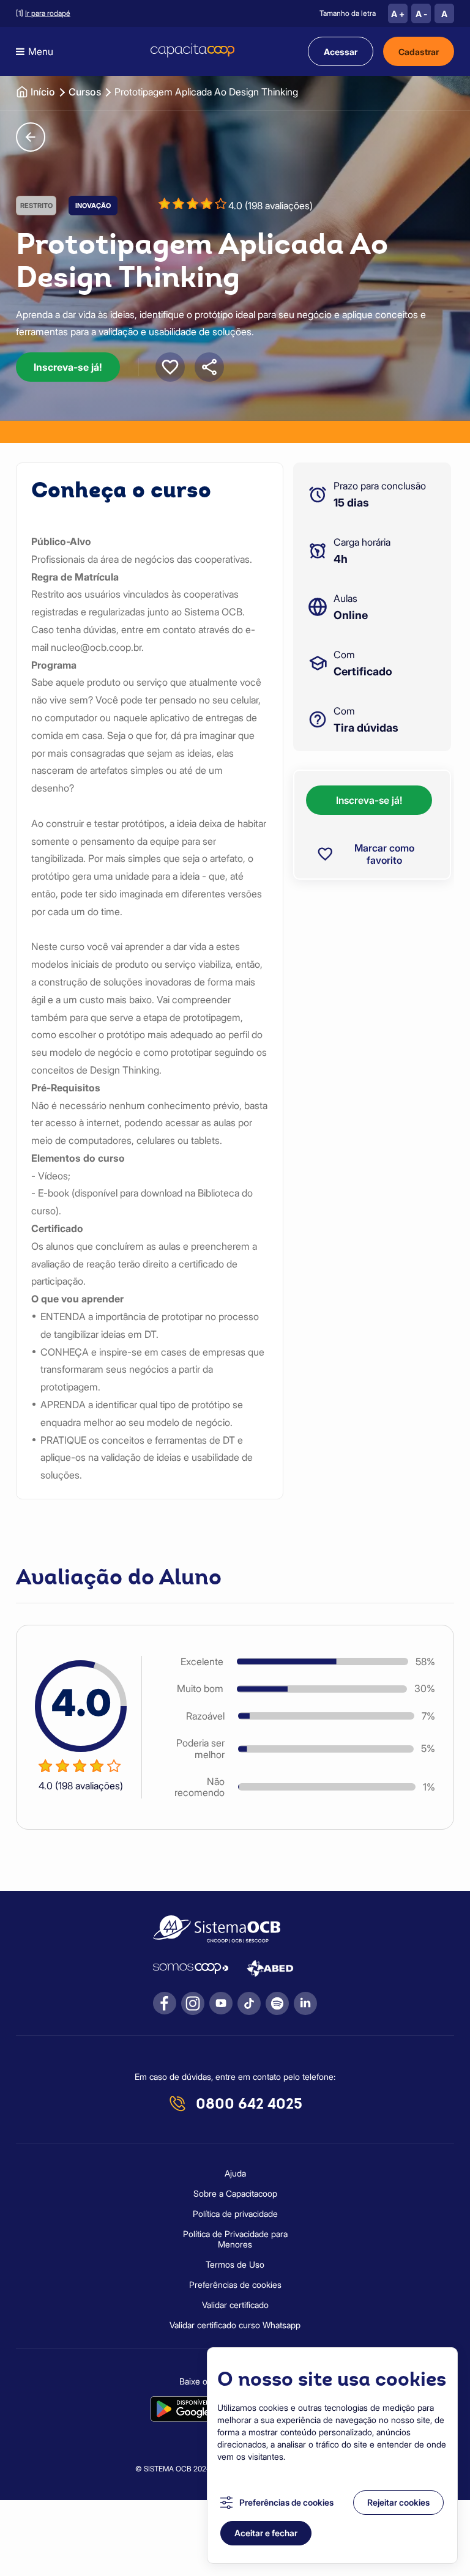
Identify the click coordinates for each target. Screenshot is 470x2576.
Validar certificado (235, 2305)
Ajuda (235, 2173)
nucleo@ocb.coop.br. (97, 647)
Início (43, 92)
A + (398, 14)
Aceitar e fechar (266, 2533)
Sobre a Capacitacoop (235, 2193)
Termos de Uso (235, 2264)
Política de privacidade (235, 2214)
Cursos (85, 92)
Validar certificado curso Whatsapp (235, 2325)
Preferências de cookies (286, 2502)
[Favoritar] (170, 367)
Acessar (341, 52)
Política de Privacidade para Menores (235, 2239)
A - (421, 14)
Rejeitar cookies (398, 2502)
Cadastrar (419, 52)
